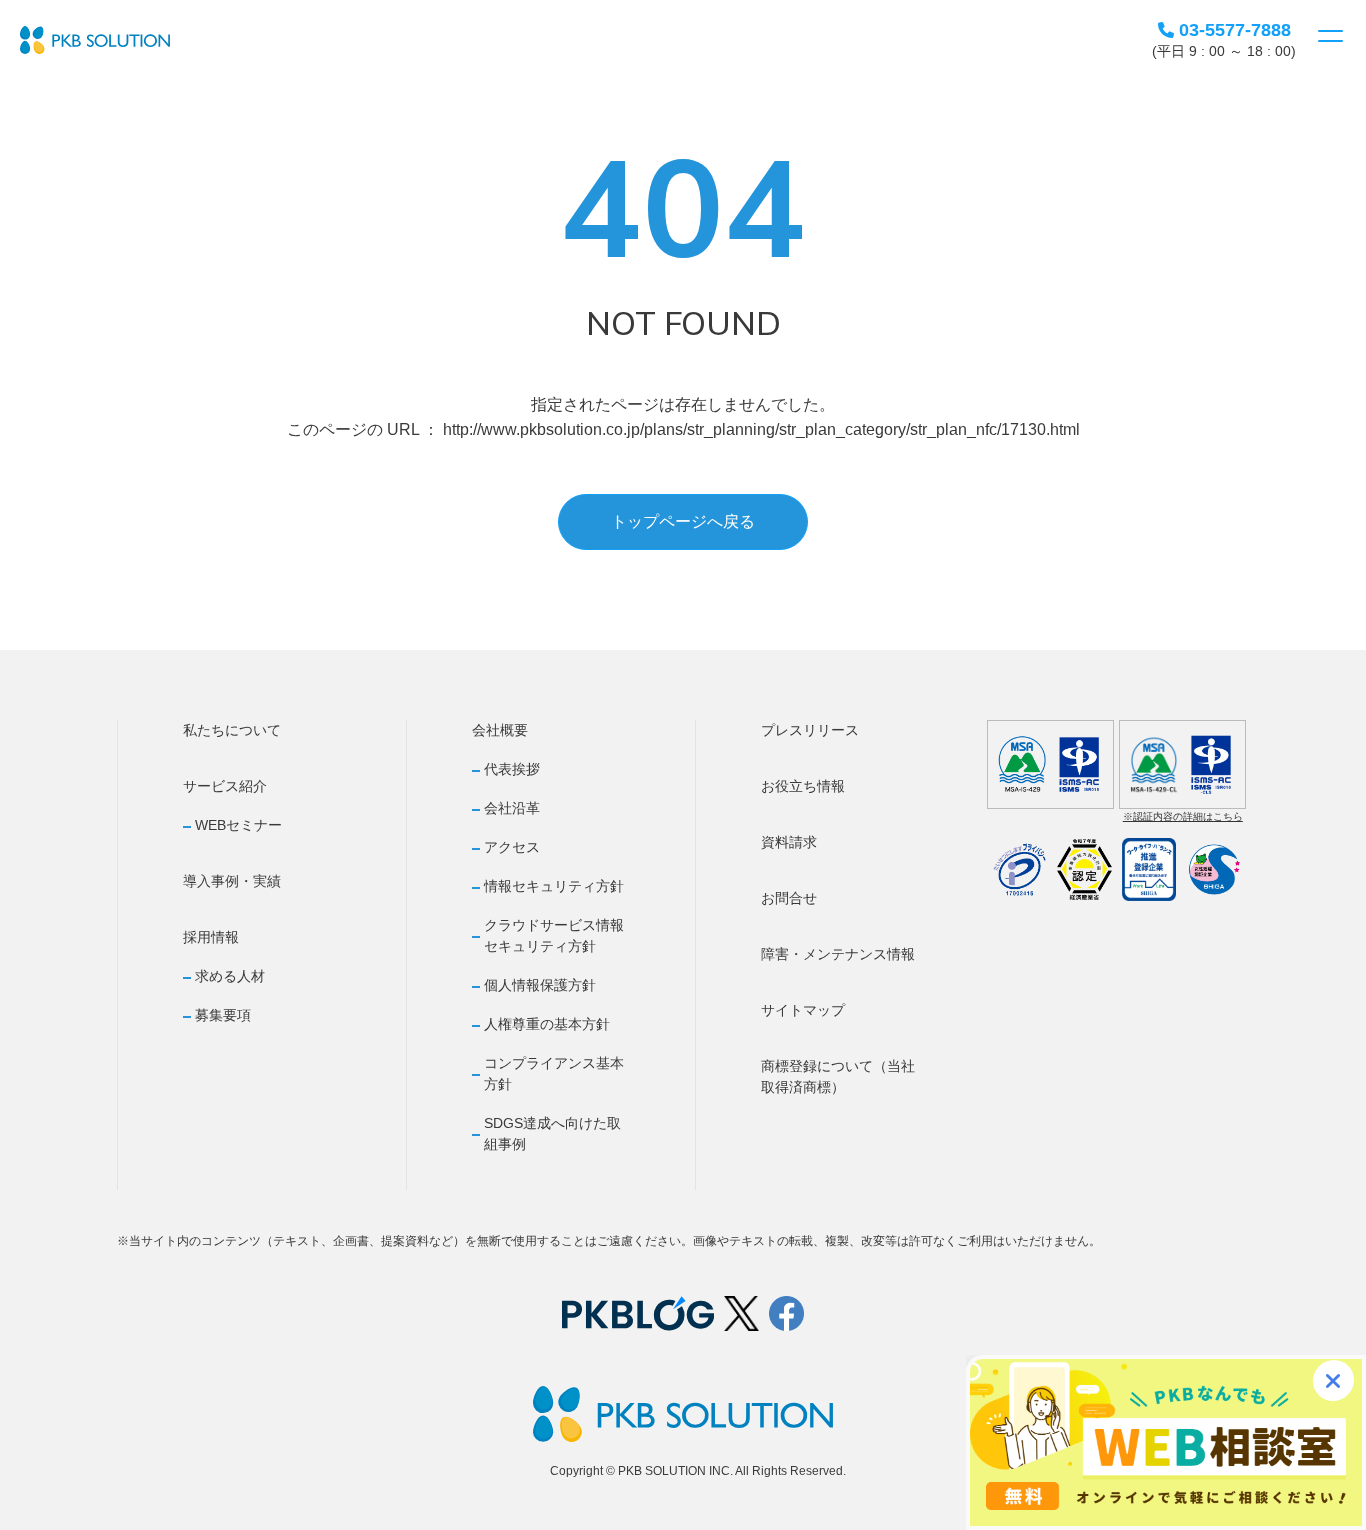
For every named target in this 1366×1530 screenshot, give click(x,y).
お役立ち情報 (803, 786)
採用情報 (211, 937)
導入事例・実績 (232, 881)
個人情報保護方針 (540, 985)
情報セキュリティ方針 (554, 886)
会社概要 (500, 730)
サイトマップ (803, 1010)
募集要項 (223, 1015)
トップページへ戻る (683, 521)
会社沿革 (512, 808)
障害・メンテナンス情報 (838, 954)
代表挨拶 (512, 769)
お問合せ (789, 898)
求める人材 (230, 976)
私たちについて (232, 730)
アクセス (512, 847)
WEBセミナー (238, 825)
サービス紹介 (225, 786)
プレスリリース (810, 730)
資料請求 (789, 842)
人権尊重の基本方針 (547, 1024)
